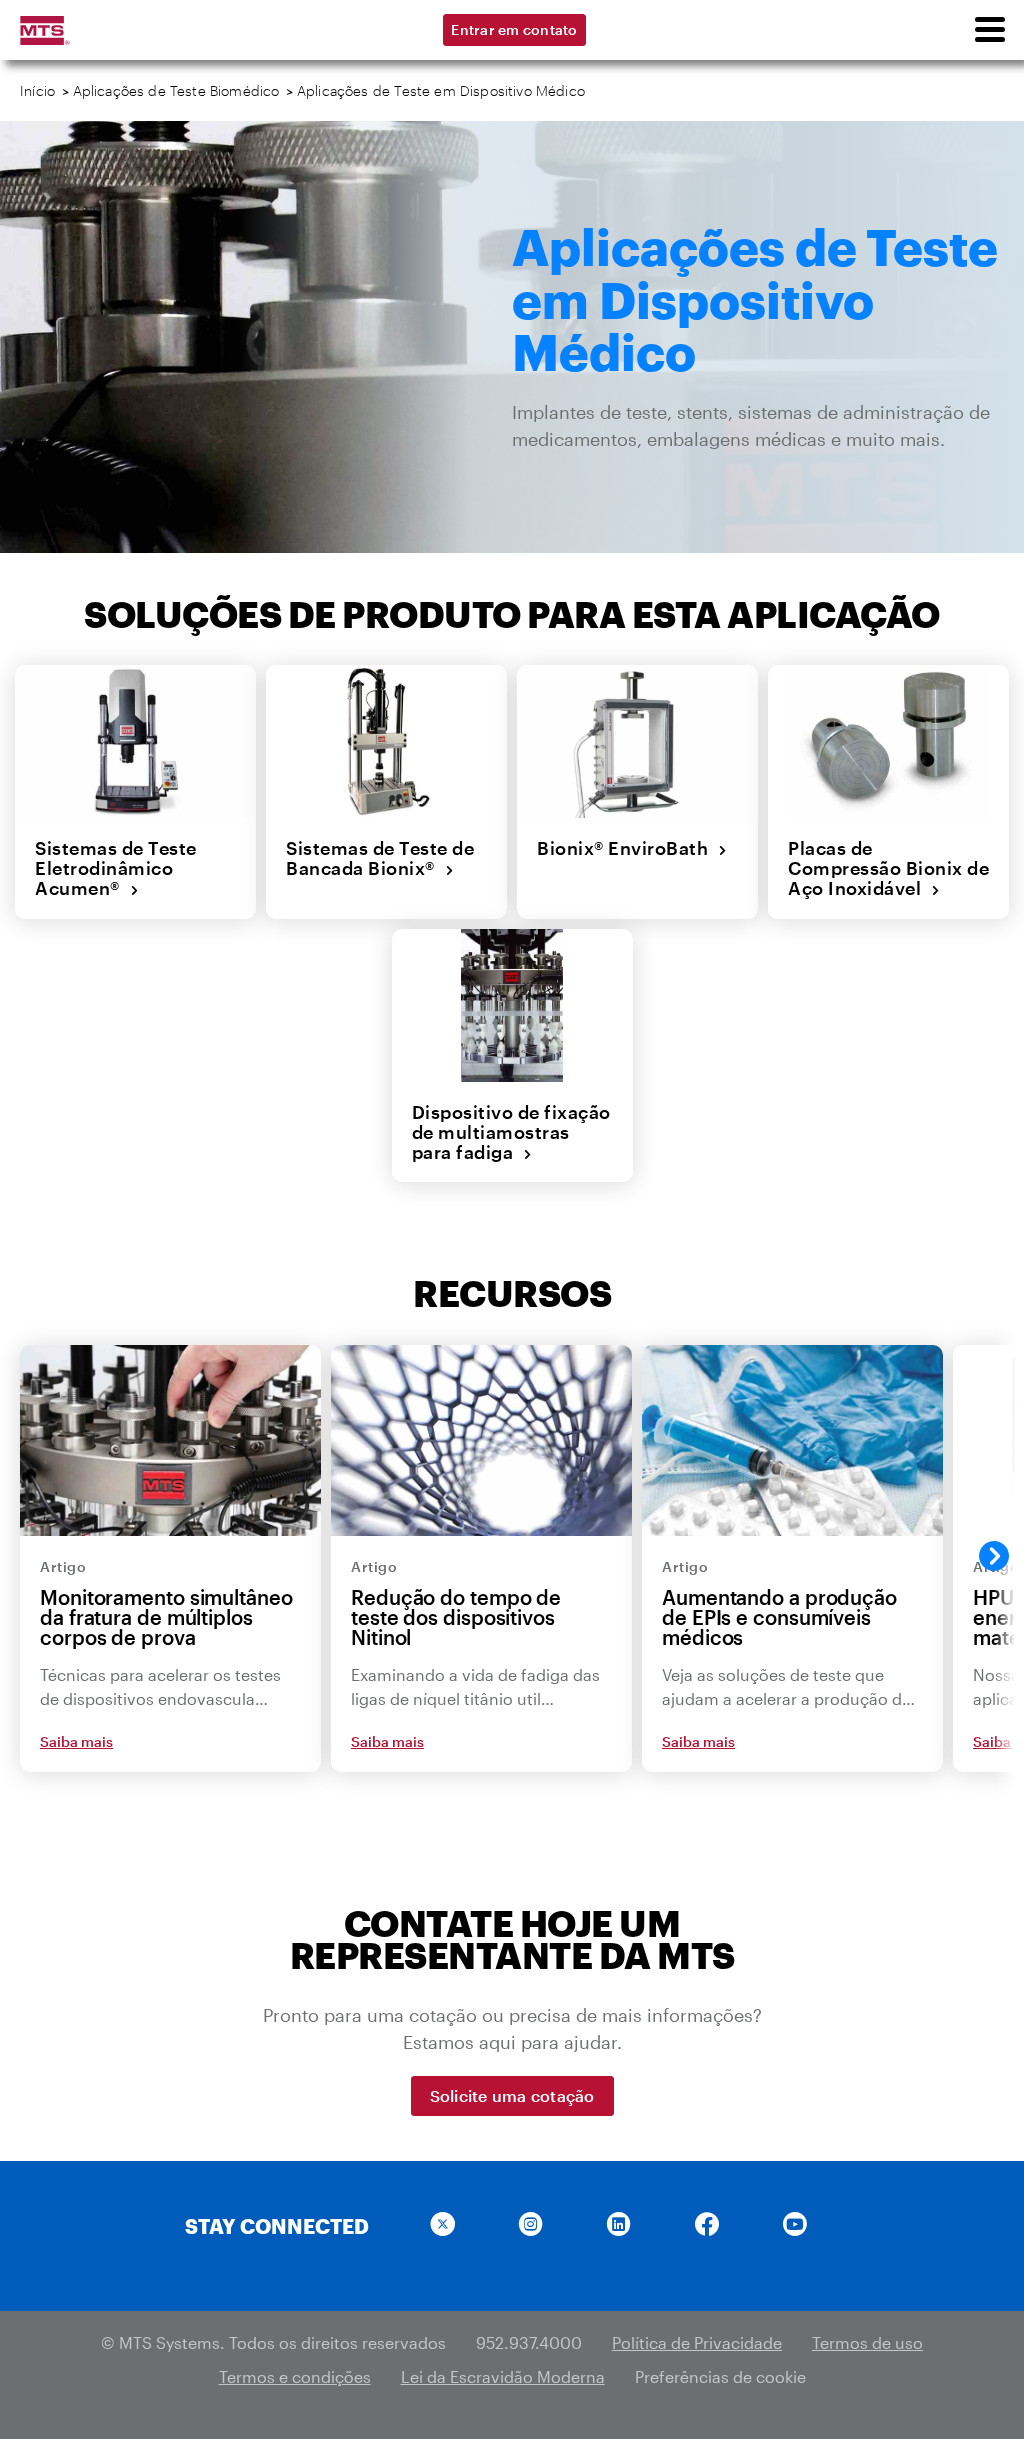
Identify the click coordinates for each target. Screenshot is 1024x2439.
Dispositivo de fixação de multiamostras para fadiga (511, 1132)
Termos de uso (867, 2342)
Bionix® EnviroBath (627, 848)
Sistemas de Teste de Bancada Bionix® (380, 858)
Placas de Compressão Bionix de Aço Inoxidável (888, 868)
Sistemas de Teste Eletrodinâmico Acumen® (116, 868)
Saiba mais (76, 1741)
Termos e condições (295, 2376)
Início (37, 90)
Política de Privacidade (697, 2342)
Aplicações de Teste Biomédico (176, 90)
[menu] (989, 30)
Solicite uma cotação (512, 2095)
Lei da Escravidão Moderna (503, 2376)
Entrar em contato (514, 29)
